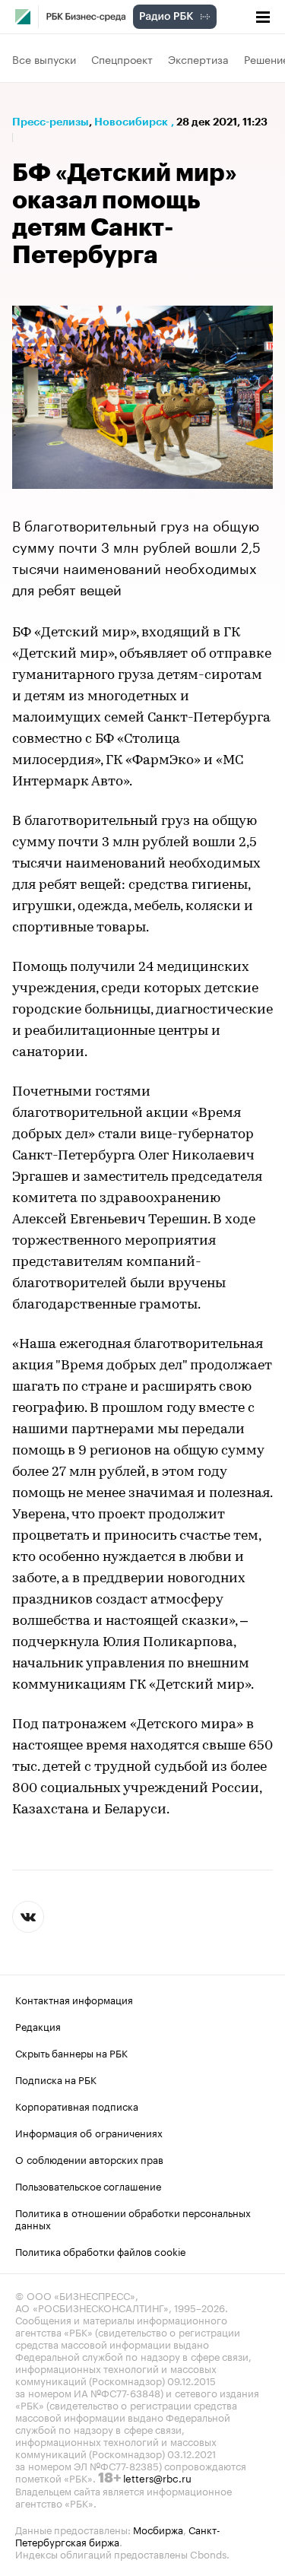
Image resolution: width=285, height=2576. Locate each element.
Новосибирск (131, 122)
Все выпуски (44, 59)
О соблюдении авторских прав (89, 2159)
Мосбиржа (158, 2529)
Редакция (38, 2026)
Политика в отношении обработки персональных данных (133, 2218)
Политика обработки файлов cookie (101, 2251)
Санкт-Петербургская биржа (118, 2535)
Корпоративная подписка (77, 2105)
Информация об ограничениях (89, 2132)
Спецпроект (122, 59)
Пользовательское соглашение (88, 2185)
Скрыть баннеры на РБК (71, 2052)
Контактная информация (74, 1999)
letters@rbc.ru (157, 2477)
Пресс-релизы (51, 122)
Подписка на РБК (56, 2079)
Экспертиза (198, 59)
